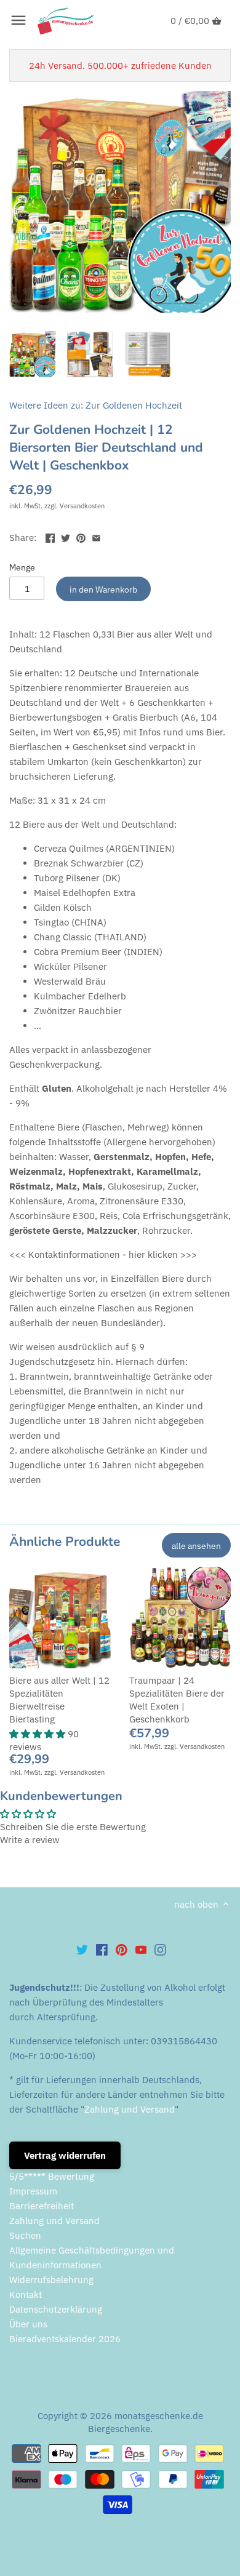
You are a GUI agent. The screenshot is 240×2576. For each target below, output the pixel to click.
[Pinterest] (122, 1949)
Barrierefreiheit (42, 2206)
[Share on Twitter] (66, 536)
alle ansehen (196, 1546)
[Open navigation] (18, 20)
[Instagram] (160, 1949)
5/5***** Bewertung (52, 2176)
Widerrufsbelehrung (51, 2280)
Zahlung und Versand (130, 2109)
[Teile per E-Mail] (96, 536)
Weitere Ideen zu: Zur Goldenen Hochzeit (96, 405)
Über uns (28, 2324)
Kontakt (26, 2294)
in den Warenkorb (103, 589)
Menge (22, 567)
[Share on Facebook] (50, 536)
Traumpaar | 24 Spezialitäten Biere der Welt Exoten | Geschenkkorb (177, 1700)
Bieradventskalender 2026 (65, 2339)
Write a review (30, 1840)
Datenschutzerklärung (56, 2309)
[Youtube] (141, 1949)
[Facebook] (102, 1949)
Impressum (33, 2191)
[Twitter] (82, 1949)
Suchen (25, 2235)
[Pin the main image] (81, 536)
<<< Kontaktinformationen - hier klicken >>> (103, 1254)
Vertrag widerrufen (65, 2155)
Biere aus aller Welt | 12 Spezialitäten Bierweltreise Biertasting (59, 1700)
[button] (38, 1734)
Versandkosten (82, 506)
